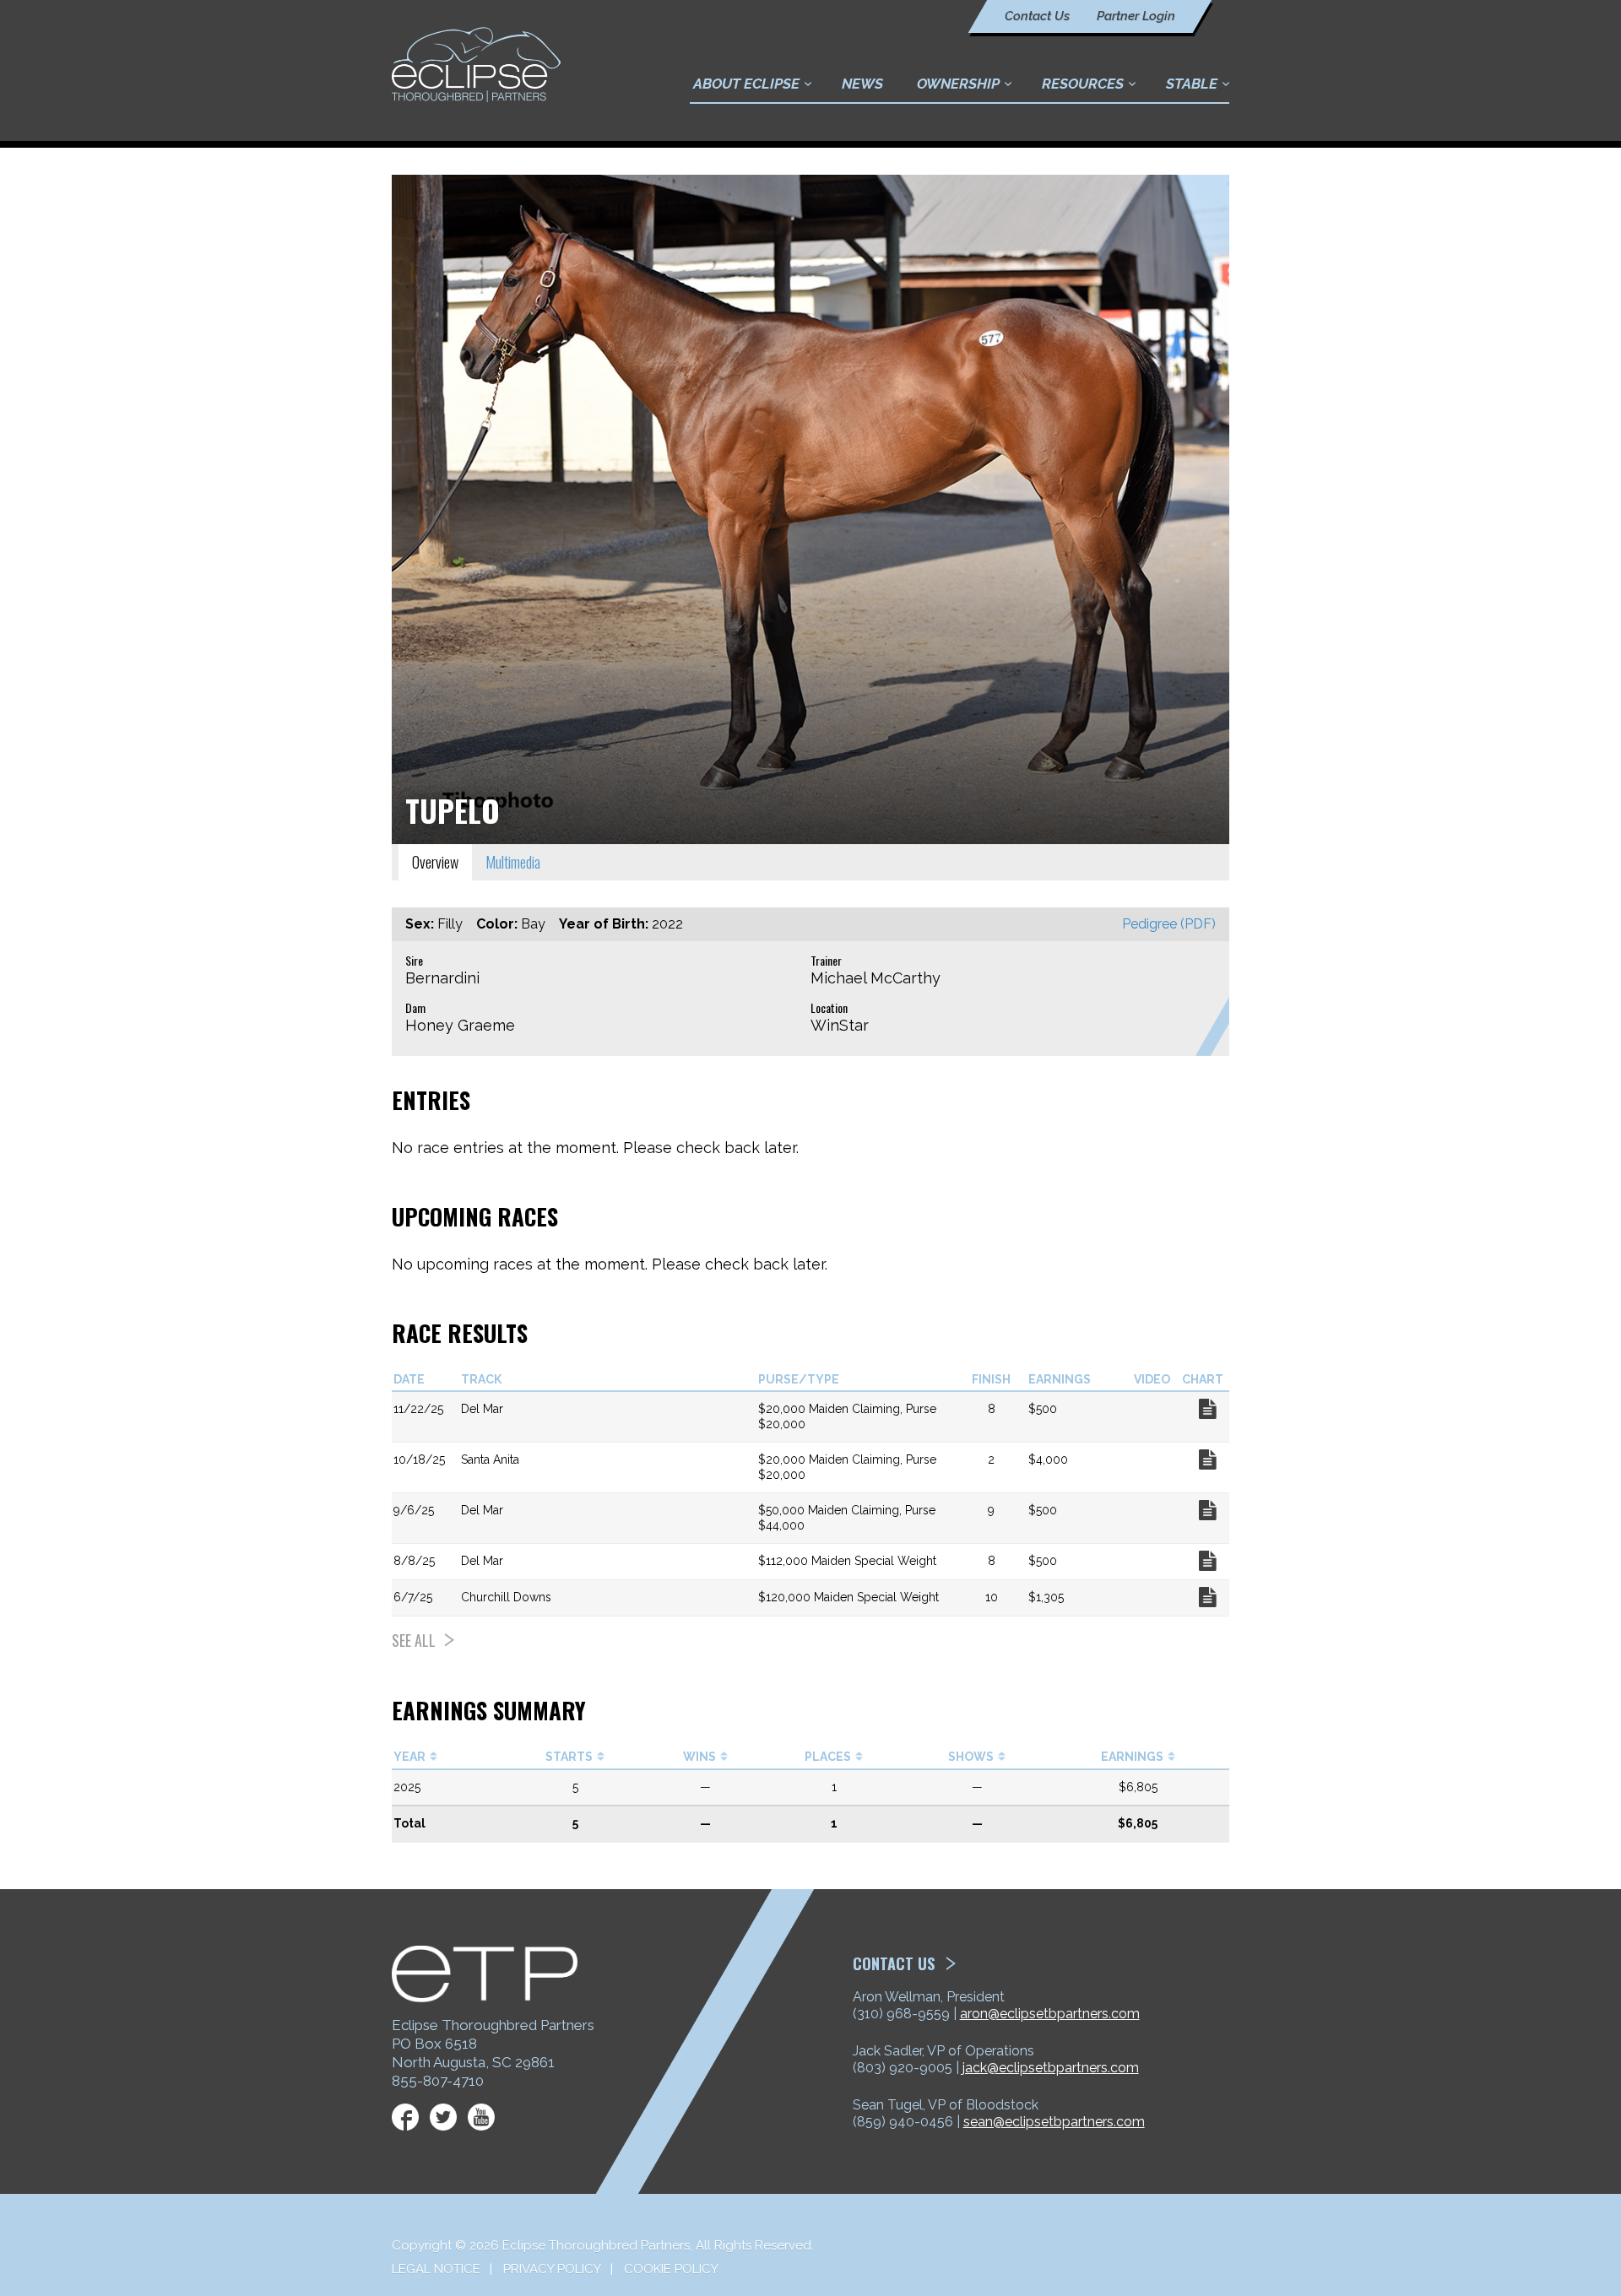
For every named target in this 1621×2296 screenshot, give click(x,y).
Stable (1192, 84)
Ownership (958, 84)
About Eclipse (746, 84)
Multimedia (513, 862)
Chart (1207, 1409)
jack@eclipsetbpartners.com (1051, 2068)
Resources (1083, 84)
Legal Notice (436, 2269)
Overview (435, 862)
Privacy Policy (552, 2269)
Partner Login (1136, 16)
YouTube (481, 2117)
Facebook (405, 2117)
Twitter (443, 2117)
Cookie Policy (671, 2269)
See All (414, 1640)
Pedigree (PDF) (1169, 924)
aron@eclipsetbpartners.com (1050, 2014)
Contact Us (1037, 16)
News (862, 84)
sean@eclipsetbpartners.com (1054, 2122)
